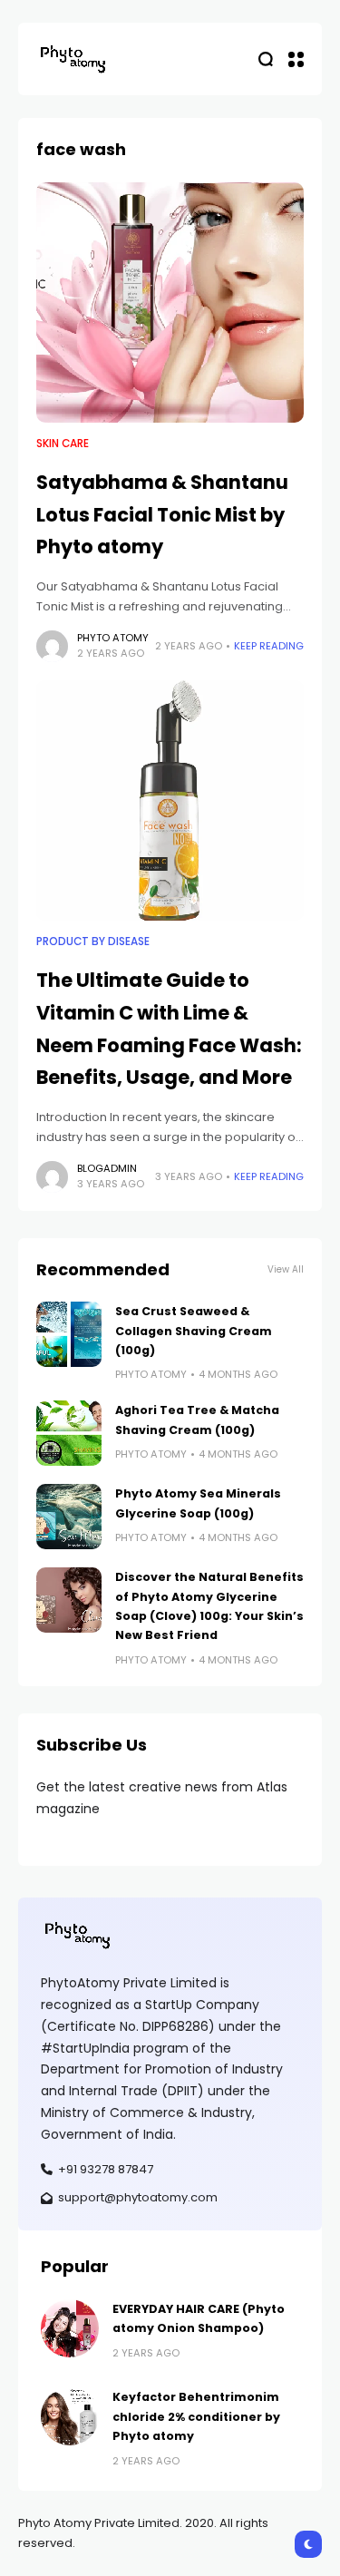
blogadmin (107, 1168)
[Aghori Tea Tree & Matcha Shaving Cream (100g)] (69, 1433)
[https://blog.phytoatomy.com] (73, 59)
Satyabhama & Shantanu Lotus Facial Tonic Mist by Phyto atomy (162, 514)
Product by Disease (93, 942)
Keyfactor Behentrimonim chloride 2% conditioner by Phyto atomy (196, 2416)
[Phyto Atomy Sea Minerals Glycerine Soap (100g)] (69, 1517)
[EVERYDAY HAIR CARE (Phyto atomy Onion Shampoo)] (70, 2328)
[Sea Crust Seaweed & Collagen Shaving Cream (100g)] (69, 1334)
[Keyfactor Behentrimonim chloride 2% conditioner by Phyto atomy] (70, 2416)
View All (286, 1269)
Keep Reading (269, 646)
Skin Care (63, 444)
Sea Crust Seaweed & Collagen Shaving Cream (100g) (194, 1331)
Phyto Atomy (113, 638)
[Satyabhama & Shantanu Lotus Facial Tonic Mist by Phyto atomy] (170, 303)
